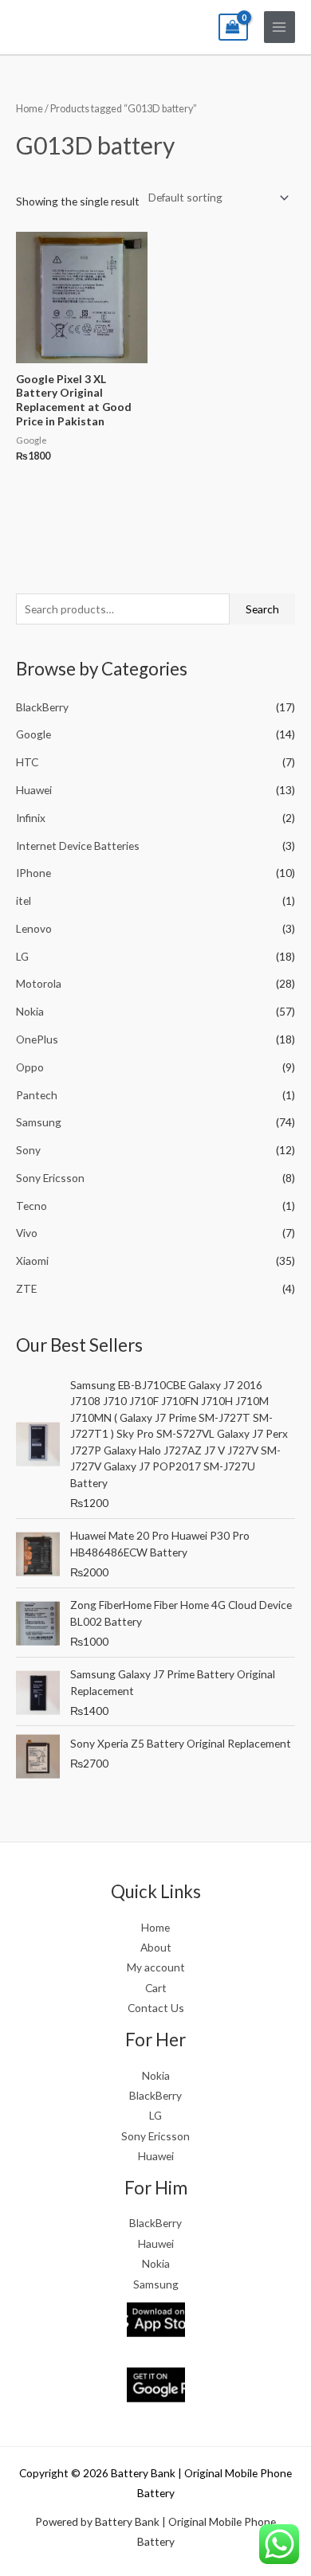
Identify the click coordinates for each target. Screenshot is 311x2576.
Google (33, 734)
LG (22, 956)
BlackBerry (42, 707)
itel (24, 900)
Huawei (34, 790)
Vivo (27, 1233)
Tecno (31, 1206)
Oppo (30, 1067)
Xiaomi (32, 1261)
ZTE (26, 1288)
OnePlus (37, 1039)
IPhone (33, 873)
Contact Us (156, 2008)
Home (30, 109)
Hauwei (156, 2243)
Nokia (30, 1011)
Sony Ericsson (50, 1178)
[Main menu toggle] (280, 27)
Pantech (37, 1095)
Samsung (39, 1122)
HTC (27, 762)
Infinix (31, 818)
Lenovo (34, 928)
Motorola (39, 983)
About (156, 1947)
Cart (156, 1988)
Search (262, 609)
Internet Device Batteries (78, 846)
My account (156, 1967)
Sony (28, 1150)
